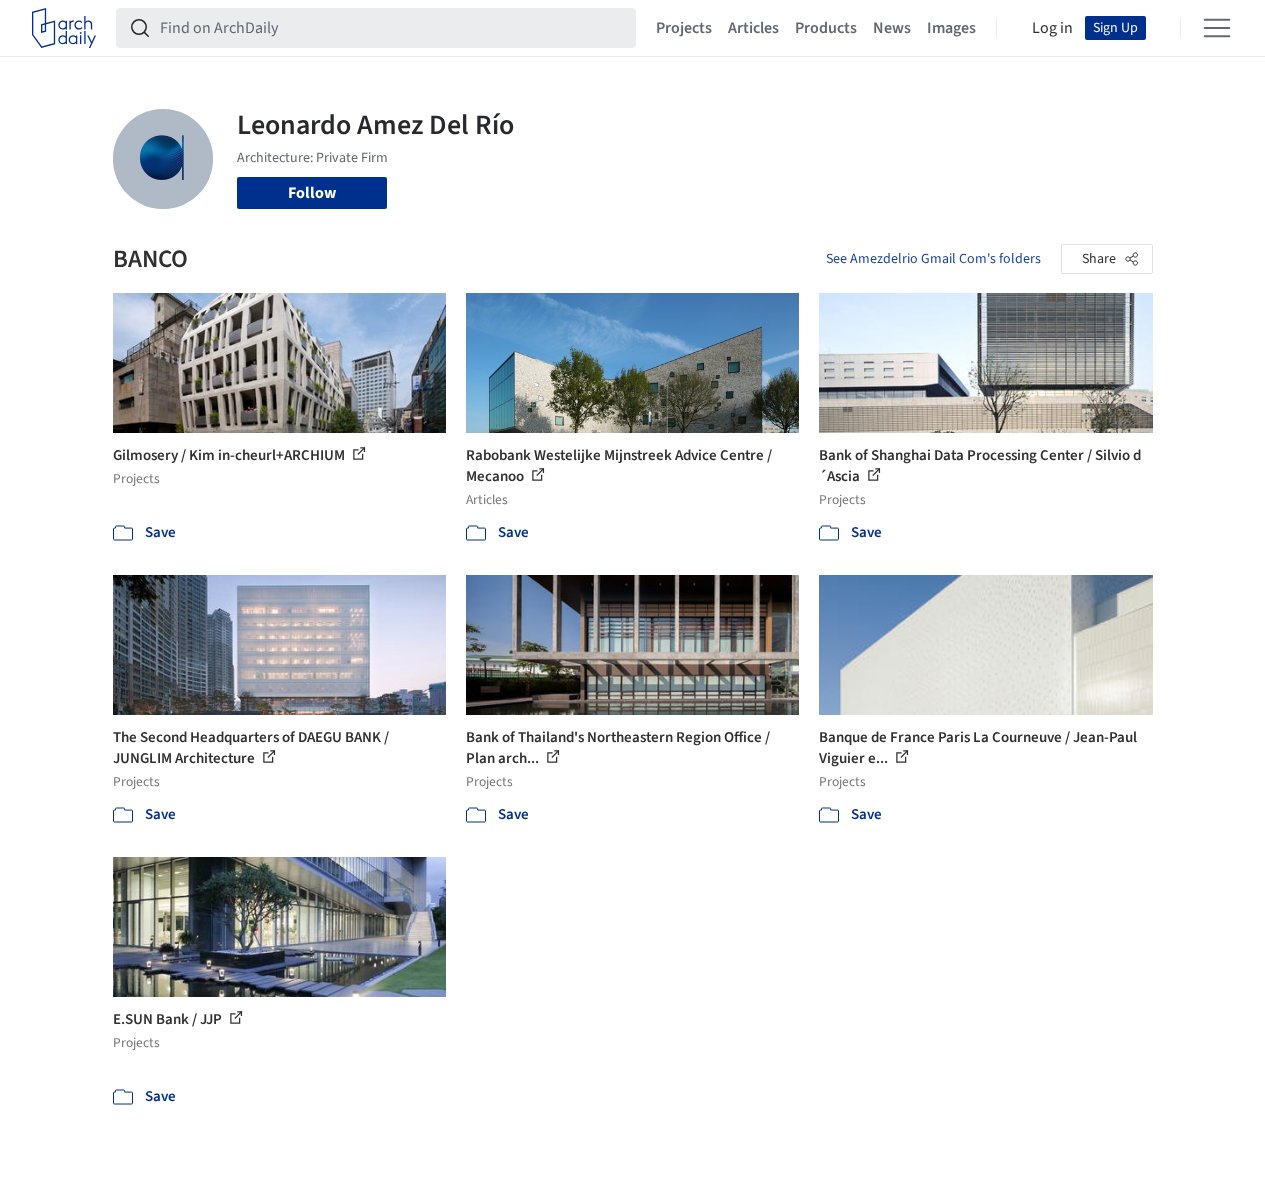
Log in (1052, 28)
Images (951, 28)
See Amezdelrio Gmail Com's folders (933, 259)
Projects (684, 28)
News (892, 28)
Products (826, 28)
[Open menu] (1217, 28)
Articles (753, 28)
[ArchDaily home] (64, 28)
